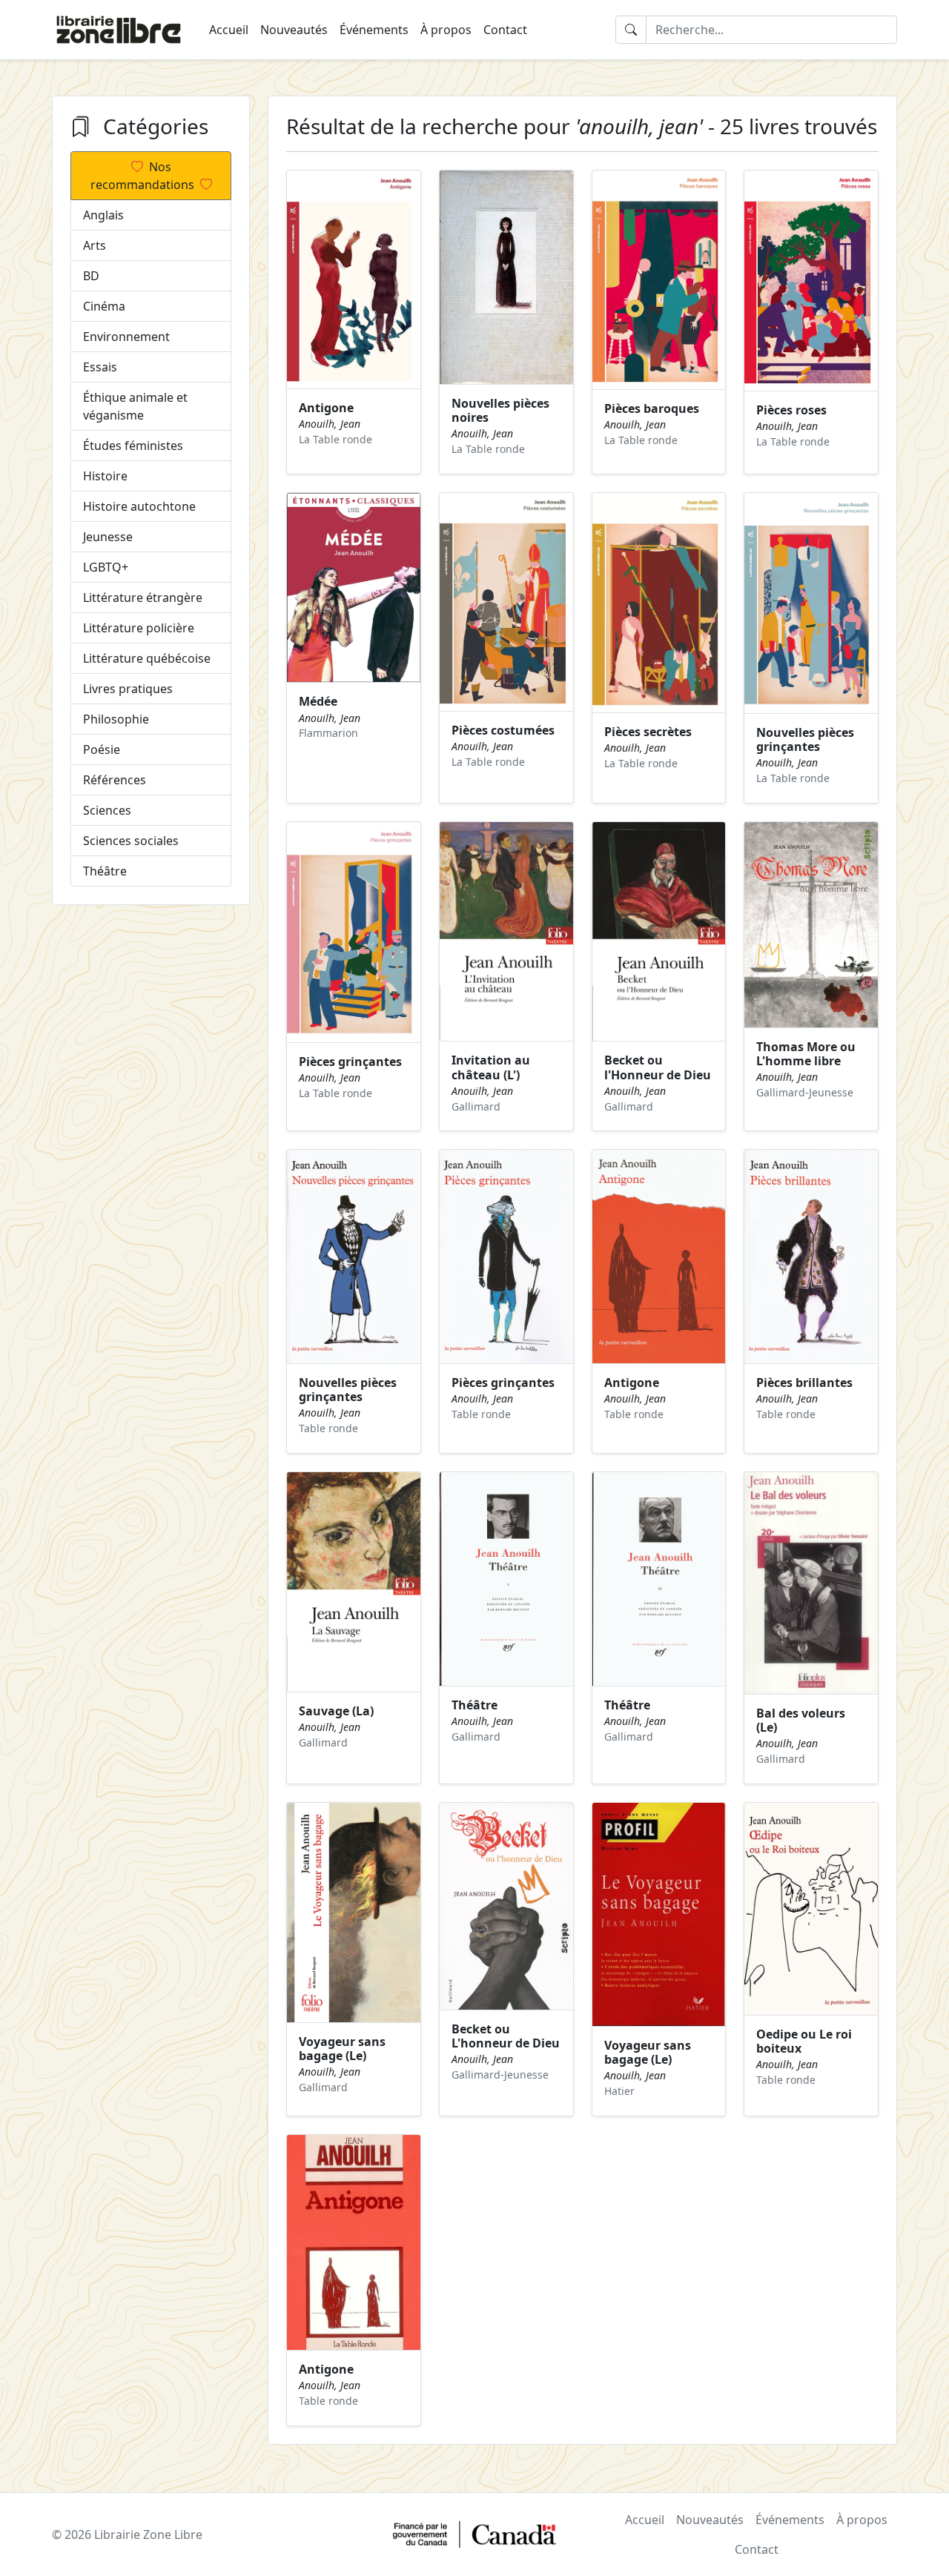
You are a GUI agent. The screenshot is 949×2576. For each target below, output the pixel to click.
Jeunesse (108, 537)
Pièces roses (791, 410)
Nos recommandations (142, 176)
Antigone (326, 408)
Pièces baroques (652, 408)
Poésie (102, 749)
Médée (318, 701)
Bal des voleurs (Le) (801, 1720)
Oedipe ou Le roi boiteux (804, 2041)
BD (91, 276)
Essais (100, 367)
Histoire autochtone (139, 506)
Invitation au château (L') (491, 1067)
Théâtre (105, 871)
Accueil (229, 30)
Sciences (107, 810)
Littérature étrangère (143, 597)
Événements (374, 30)
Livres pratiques (128, 689)
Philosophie (116, 719)
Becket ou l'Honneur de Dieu (658, 1067)
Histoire (105, 476)
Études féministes (133, 446)
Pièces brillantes (804, 1383)
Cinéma (104, 306)
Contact (505, 30)
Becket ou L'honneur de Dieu (506, 2036)
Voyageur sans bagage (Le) (342, 2049)
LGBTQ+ (106, 567)
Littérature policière (139, 628)
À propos (446, 30)
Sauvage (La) (336, 1711)
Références (115, 780)
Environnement (126, 337)
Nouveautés (294, 30)
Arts (95, 245)
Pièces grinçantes (350, 1062)
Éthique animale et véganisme (135, 406)
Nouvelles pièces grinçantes (805, 739)
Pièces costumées (503, 730)
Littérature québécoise (147, 658)
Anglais (103, 215)
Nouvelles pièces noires (500, 410)
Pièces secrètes (648, 732)
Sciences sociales (131, 841)
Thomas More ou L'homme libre (806, 1054)
